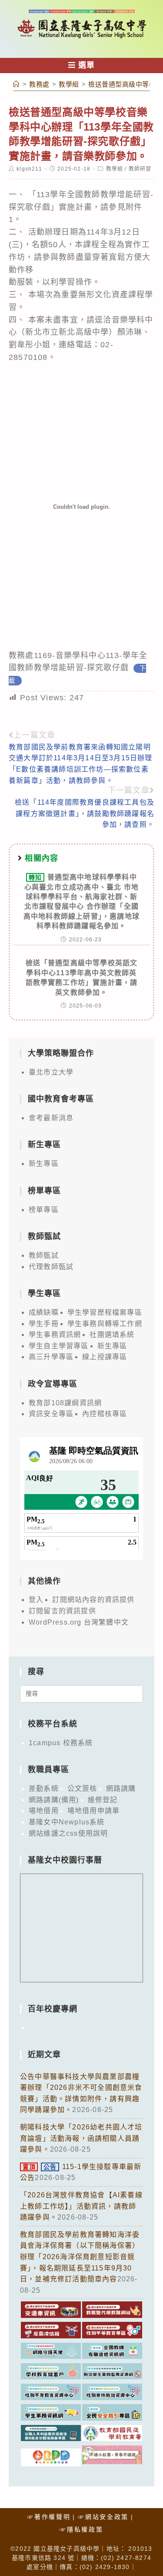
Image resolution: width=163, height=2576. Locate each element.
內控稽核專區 (105, 1414)
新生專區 (44, 1164)
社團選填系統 (112, 1335)
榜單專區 (44, 1210)
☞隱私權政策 (81, 2529)
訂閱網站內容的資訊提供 (93, 1600)
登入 (36, 1600)
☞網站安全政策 (103, 2517)
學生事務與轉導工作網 (105, 1324)
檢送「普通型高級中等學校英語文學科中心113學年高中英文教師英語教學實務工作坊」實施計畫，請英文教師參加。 (82, 977)
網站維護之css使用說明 (68, 1833)
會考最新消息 (51, 1118)
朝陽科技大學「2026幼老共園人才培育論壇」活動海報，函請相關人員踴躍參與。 (81, 2138)
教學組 (115, 169)
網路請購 (121, 1788)
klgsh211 (29, 169)
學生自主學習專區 (59, 1346)
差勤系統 (44, 1788)
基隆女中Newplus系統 (67, 1822)
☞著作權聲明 (49, 2517)
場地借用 (44, 1811)
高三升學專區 (51, 1357)
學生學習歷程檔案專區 (105, 1312)
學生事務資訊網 (55, 1335)
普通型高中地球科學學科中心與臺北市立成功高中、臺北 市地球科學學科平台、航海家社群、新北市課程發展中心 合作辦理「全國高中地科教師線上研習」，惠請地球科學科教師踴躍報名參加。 (81, 902)
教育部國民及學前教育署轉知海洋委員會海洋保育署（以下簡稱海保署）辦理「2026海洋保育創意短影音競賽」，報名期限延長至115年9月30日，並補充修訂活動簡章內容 (80, 2257)
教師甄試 (44, 1255)
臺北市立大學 (51, 1072)
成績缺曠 (44, 1312)
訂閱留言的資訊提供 (62, 1611)
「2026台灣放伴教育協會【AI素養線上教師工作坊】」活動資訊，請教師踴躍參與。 (81, 2206)
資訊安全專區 (51, 1414)
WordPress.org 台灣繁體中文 (79, 1622)
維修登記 (103, 1800)
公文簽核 (82, 1788)
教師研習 (140, 169)
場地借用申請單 (93, 1811)
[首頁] (17, 84)
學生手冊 (44, 1324)
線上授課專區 (105, 1357)
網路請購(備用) (54, 1800)
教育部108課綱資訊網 (65, 1403)
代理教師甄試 (51, 1267)
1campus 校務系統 (61, 1743)
